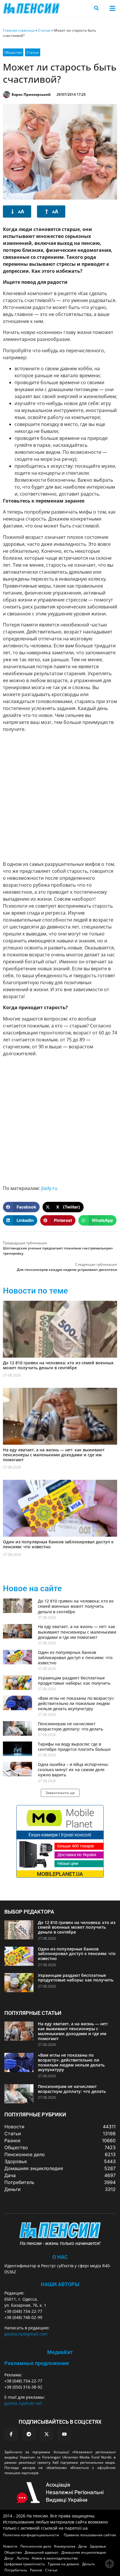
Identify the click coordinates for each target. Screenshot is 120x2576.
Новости (10, 2546)
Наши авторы (60, 2284)
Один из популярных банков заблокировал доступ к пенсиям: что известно (58, 1544)
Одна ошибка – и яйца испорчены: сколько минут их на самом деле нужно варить (73, 1770)
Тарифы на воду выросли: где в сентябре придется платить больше (74, 1747)
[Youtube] (64, 2434)
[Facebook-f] (11, 2434)
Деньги (88, 2564)
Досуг (9, 2558)
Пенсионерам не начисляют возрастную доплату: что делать (70, 1726)
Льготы (23, 2558)
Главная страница (19, 30)
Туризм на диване (63, 2564)
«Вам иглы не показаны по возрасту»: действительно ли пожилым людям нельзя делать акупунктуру (76, 1703)
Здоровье (98, 2546)
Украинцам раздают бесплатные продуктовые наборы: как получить (74, 1680)
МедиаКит (60, 2352)
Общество (13, 52)
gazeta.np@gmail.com (26, 2334)
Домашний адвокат (42, 2552)
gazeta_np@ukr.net (23, 2403)
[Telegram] (29, 2434)
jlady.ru (49, 1188)
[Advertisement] (60, 796)
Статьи (44, 30)
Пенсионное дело (36, 2546)
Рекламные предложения (37, 2363)
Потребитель (16, 2570)
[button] (112, 9)
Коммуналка (65, 2546)
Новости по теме (35, 1291)
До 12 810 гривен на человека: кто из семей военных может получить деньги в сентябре (58, 1365)
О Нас (60, 2257)
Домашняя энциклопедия (84, 2552)
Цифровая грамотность (25, 2564)
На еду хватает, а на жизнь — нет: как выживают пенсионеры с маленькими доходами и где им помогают (54, 1455)
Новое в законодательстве (55, 2558)
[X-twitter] (47, 2434)
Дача (83, 2546)
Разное (36, 2570)
